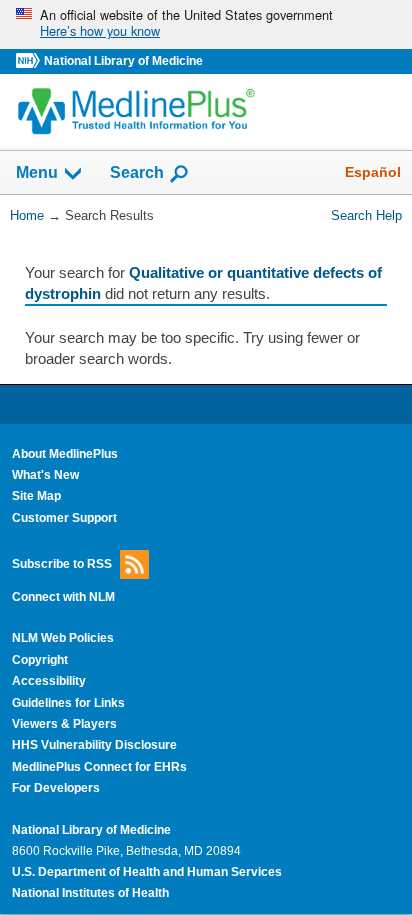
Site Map (36, 496)
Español (373, 172)
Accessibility (49, 681)
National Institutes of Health (90, 893)
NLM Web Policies (63, 638)
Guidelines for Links (68, 703)
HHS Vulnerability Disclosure (94, 745)
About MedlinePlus (65, 454)
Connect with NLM (63, 597)
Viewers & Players (64, 724)
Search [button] (137, 172)
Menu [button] (37, 173)
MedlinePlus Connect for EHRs (99, 767)
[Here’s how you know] (206, 24)
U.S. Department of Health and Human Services (147, 872)
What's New (45, 475)
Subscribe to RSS (62, 564)
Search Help (366, 215)
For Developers (56, 788)
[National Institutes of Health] (30, 61)
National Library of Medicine (123, 61)
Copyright (40, 660)
